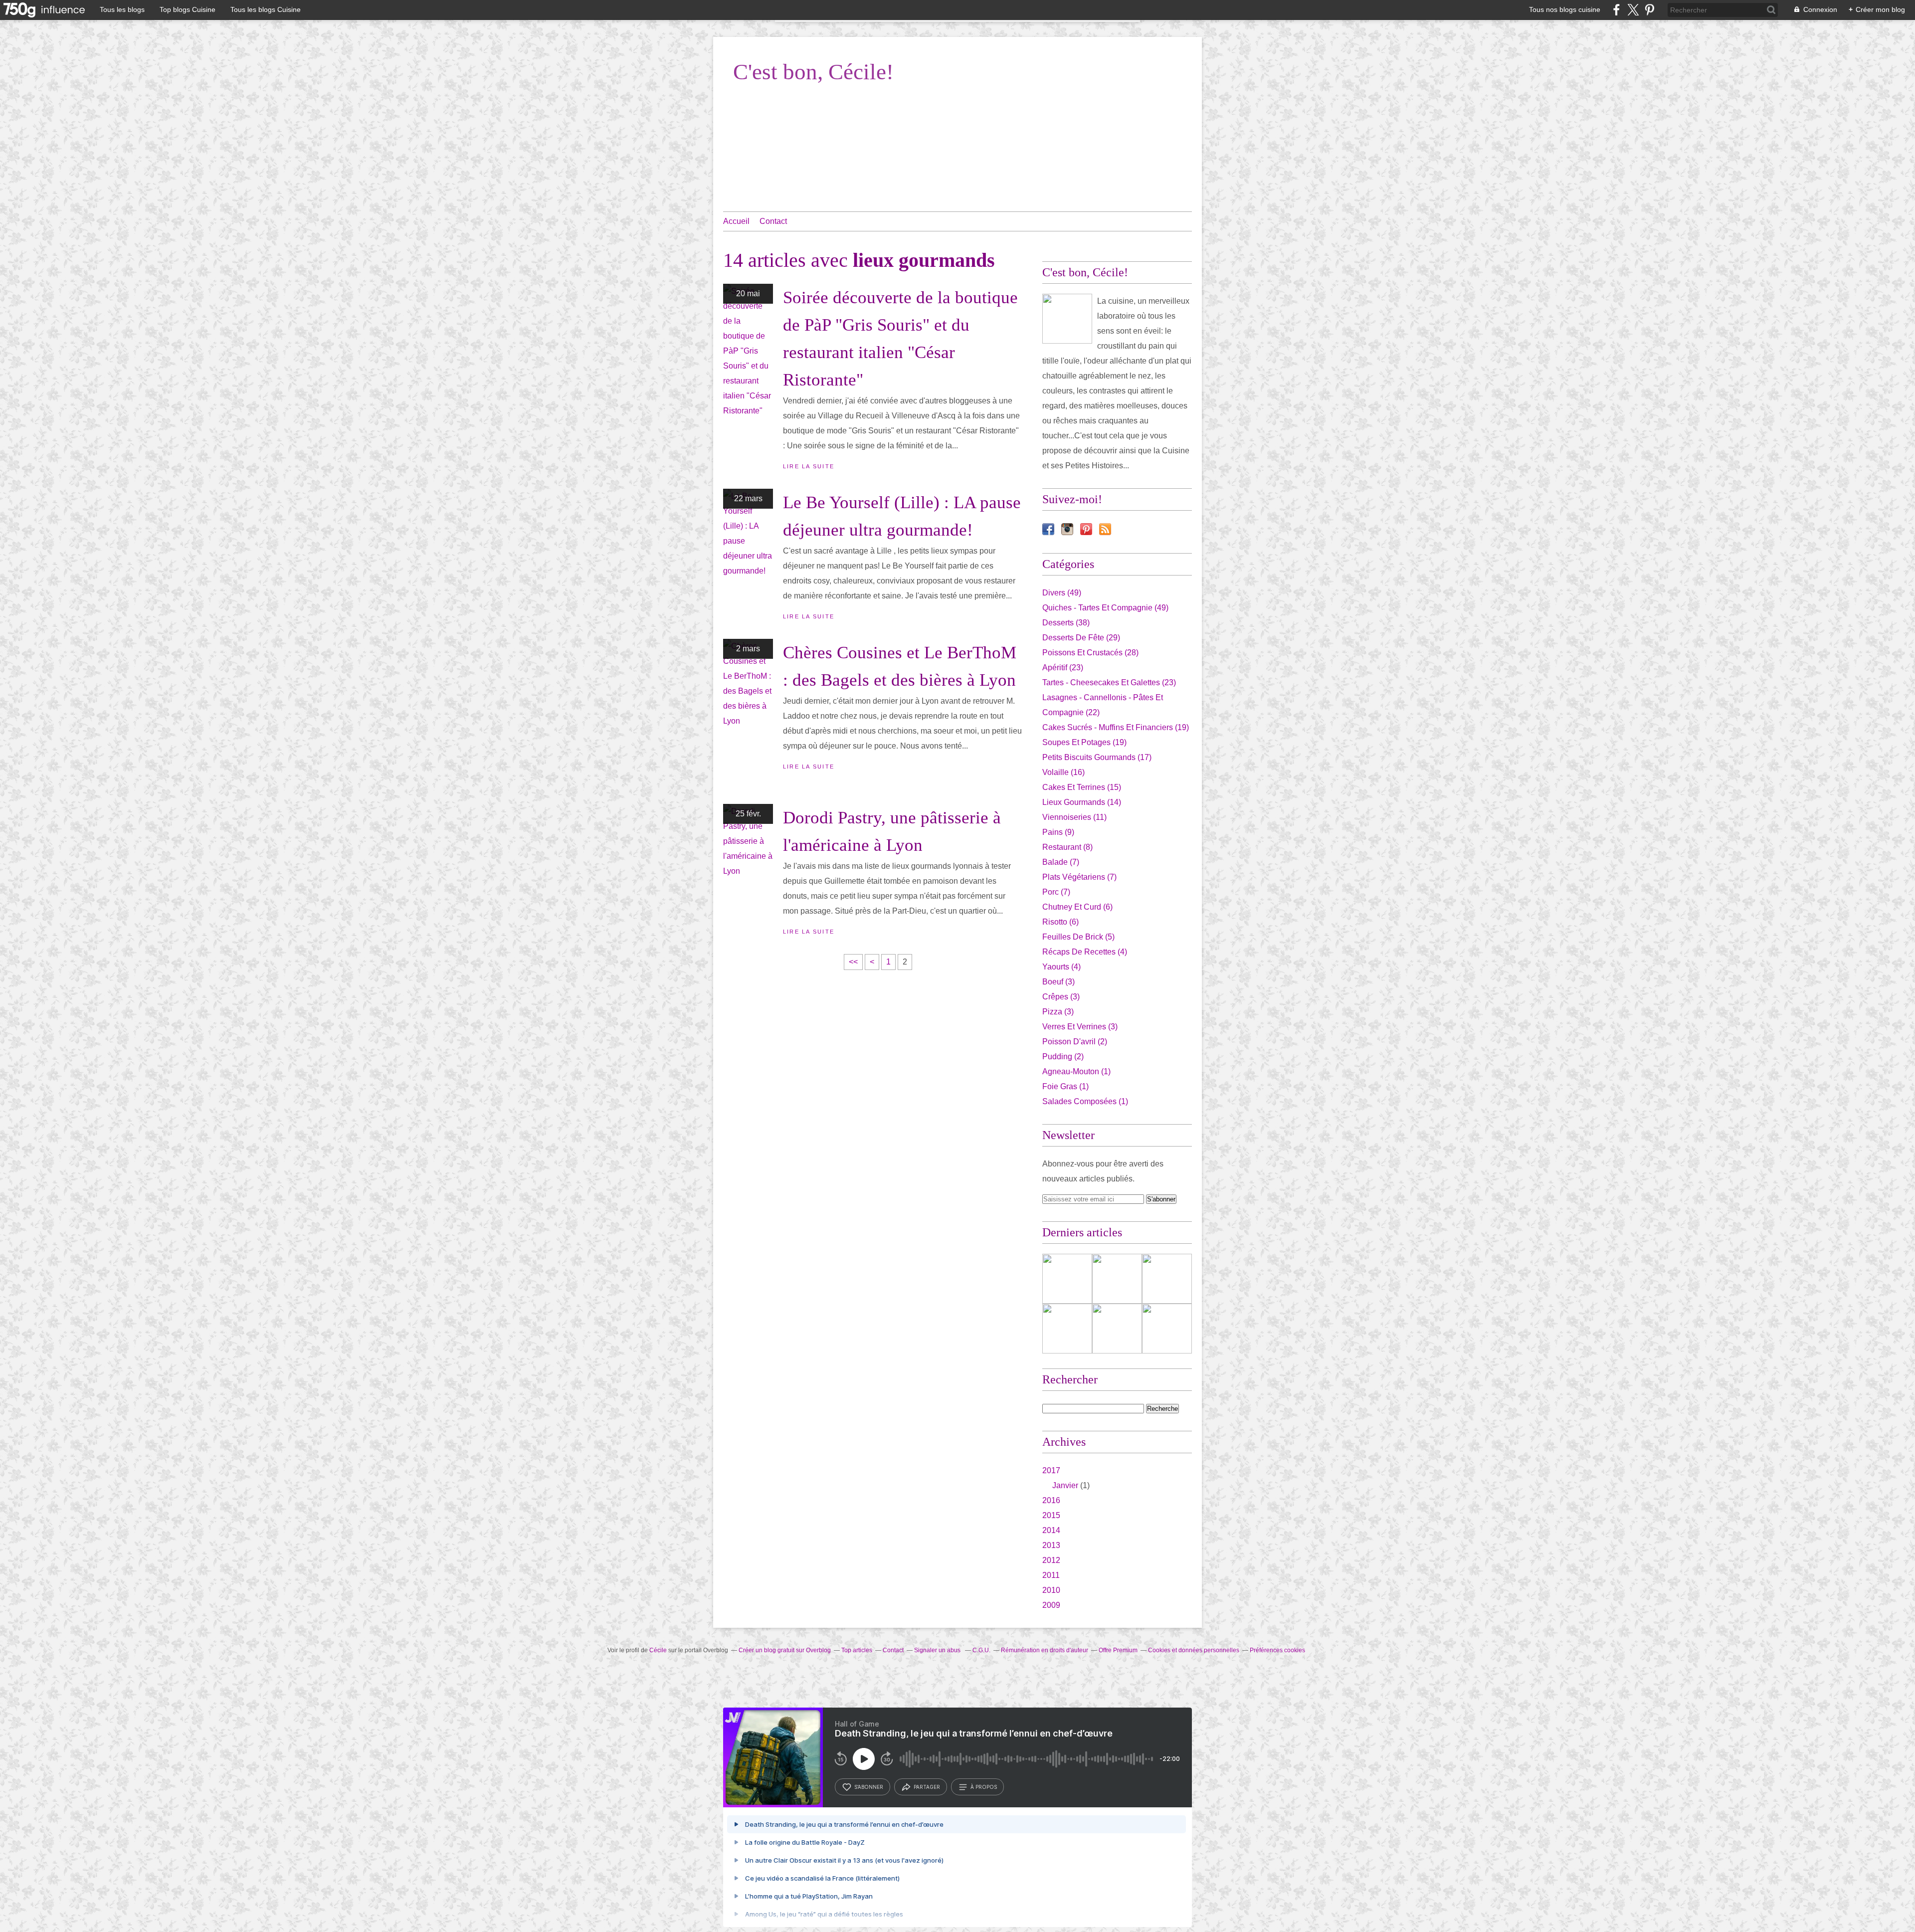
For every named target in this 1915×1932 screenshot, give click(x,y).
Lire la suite (809, 466)
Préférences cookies (1277, 1650)
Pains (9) (1058, 832)
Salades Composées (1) (1085, 1101)
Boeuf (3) (1058, 982)
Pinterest (1086, 529)
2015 (1051, 1515)
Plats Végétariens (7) (1079, 877)
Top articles (857, 1650)
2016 (1051, 1500)
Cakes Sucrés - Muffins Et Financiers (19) (1116, 727)
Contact (773, 221)
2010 (1051, 1590)
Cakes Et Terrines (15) (1082, 787)
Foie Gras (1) (1065, 1086)
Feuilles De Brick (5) (1078, 937)
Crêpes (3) (1061, 997)
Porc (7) (1056, 892)
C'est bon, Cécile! (813, 72)
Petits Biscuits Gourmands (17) (1097, 757)
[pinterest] (1649, 10)
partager (927, 1787)
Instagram (1067, 529)
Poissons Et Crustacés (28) (1090, 653)
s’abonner (869, 1787)
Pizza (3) (1058, 1012)
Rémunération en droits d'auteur (1045, 1650)
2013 (1051, 1545)
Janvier (1065, 1485)
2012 (1051, 1560)
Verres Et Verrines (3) (1080, 1027)
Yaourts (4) (1061, 967)
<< (853, 962)
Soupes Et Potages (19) (1084, 742)
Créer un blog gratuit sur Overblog (785, 1650)
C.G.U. (981, 1650)
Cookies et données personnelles (1194, 1650)
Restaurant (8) (1067, 847)
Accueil (736, 221)
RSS (1105, 529)
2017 (1051, 1470)
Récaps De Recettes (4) (1085, 952)
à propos (984, 1787)
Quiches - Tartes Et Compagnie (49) (1105, 608)
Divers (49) (1062, 593)
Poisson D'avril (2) (1075, 1042)
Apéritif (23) (1063, 668)
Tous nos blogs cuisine (1565, 9)
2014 (1051, 1530)
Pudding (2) (1063, 1057)
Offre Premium (1118, 1650)
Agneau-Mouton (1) (1076, 1071)
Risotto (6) (1060, 922)
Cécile (658, 1650)
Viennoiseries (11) (1074, 817)
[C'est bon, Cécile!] (1067, 319)
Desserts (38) (1066, 623)
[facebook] (1617, 10)
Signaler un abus (938, 1650)
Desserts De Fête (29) (1081, 638)
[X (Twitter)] (1633, 10)
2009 (1051, 1605)
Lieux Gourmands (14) (1082, 802)
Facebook (1048, 529)
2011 (1051, 1575)
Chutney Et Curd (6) (1077, 907)
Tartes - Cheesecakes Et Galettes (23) (1109, 682)
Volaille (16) (1063, 772)
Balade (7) (1061, 862)
